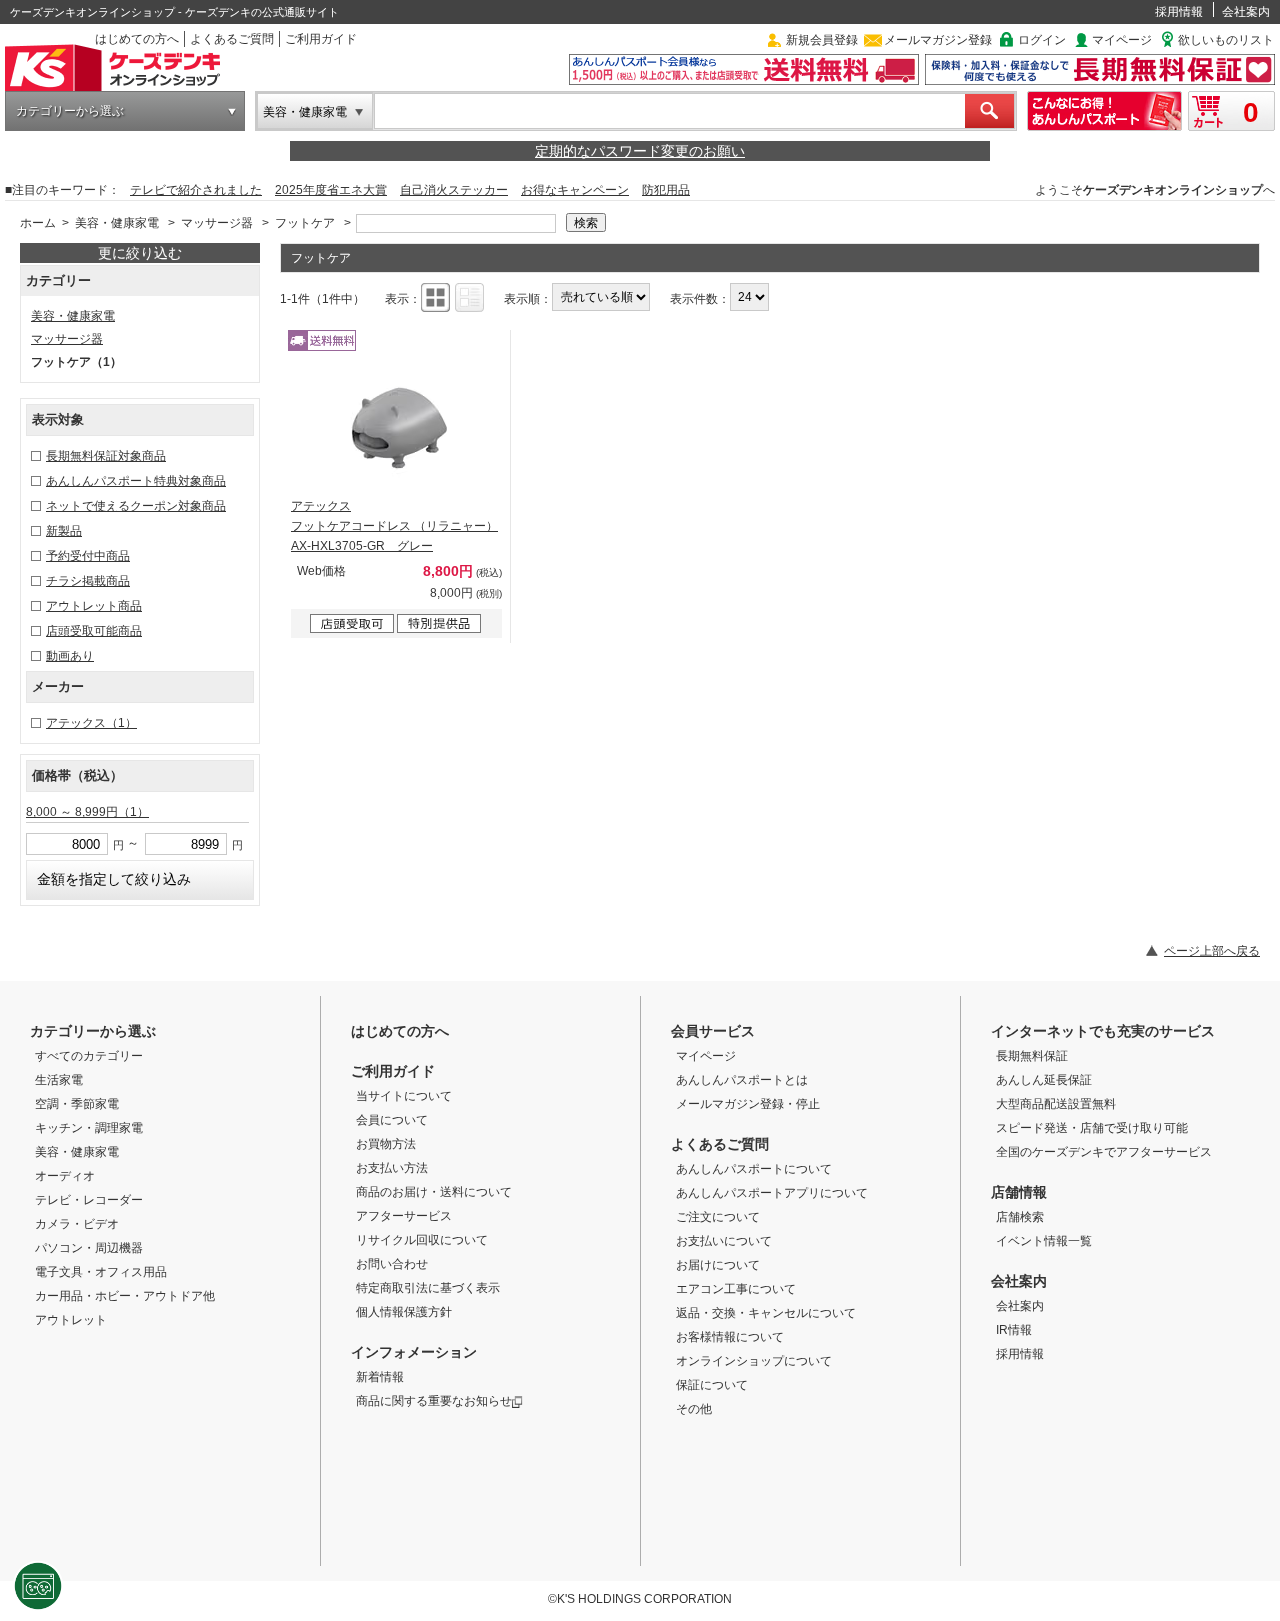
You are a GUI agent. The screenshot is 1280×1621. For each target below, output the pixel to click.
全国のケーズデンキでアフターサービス (1104, 1152)
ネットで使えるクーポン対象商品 (136, 506)
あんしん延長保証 (1044, 1080)
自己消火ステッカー (454, 190)
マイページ (1122, 40)
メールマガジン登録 (938, 40)
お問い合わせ (392, 1264)
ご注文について (718, 1217)
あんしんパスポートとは (742, 1080)
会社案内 (1246, 12)
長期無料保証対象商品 (106, 456)
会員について (392, 1120)
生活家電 (59, 1080)
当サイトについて (404, 1096)
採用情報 (1179, 12)
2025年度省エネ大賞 (331, 190)
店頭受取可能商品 (94, 631)
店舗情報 (1019, 1192)
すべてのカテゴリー (89, 1056)
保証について (712, 1385)
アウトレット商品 (94, 606)
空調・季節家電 (77, 1104)
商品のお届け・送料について (434, 1192)
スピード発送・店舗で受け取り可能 (1092, 1128)
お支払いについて (724, 1241)
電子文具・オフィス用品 (101, 1272)
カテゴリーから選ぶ (70, 111)
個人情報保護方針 (404, 1312)
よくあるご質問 (232, 39)
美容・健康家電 (305, 112)
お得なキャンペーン (575, 190)
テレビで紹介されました (196, 190)
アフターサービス (404, 1216)
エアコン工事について (736, 1289)
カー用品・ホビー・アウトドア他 (125, 1296)
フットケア (305, 223)
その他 (694, 1409)
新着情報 (380, 1377)
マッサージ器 (217, 223)
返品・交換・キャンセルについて (766, 1313)
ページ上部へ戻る (1212, 951)
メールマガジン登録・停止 (748, 1104)
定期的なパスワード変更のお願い (640, 151)
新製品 (64, 531)
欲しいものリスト (1226, 40)
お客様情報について (730, 1337)
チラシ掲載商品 (88, 581)
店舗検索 (1020, 1217)
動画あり (70, 656)
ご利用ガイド (321, 39)
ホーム (38, 223)
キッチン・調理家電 (89, 1128)
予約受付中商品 (88, 556)
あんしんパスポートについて (754, 1169)
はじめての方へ (137, 39)
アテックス (91, 723)
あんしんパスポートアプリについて (772, 1193)
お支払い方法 (392, 1168)
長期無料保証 (1032, 1056)
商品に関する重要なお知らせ (434, 1401)
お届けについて (718, 1265)
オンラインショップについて (754, 1361)
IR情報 (1014, 1330)
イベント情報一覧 (1044, 1241)
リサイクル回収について (422, 1240)
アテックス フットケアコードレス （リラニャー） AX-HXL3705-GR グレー (394, 526)
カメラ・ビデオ (77, 1224)
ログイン (1042, 40)
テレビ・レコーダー (89, 1200)
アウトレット (71, 1320)
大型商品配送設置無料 (1056, 1104)
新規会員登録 (822, 40)
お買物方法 (386, 1144)
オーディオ (65, 1176)
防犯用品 (666, 190)
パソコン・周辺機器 (89, 1248)
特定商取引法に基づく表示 (428, 1288)
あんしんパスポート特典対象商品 (136, 481)
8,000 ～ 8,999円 (87, 812)
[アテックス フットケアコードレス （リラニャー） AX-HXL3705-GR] (397, 426)
